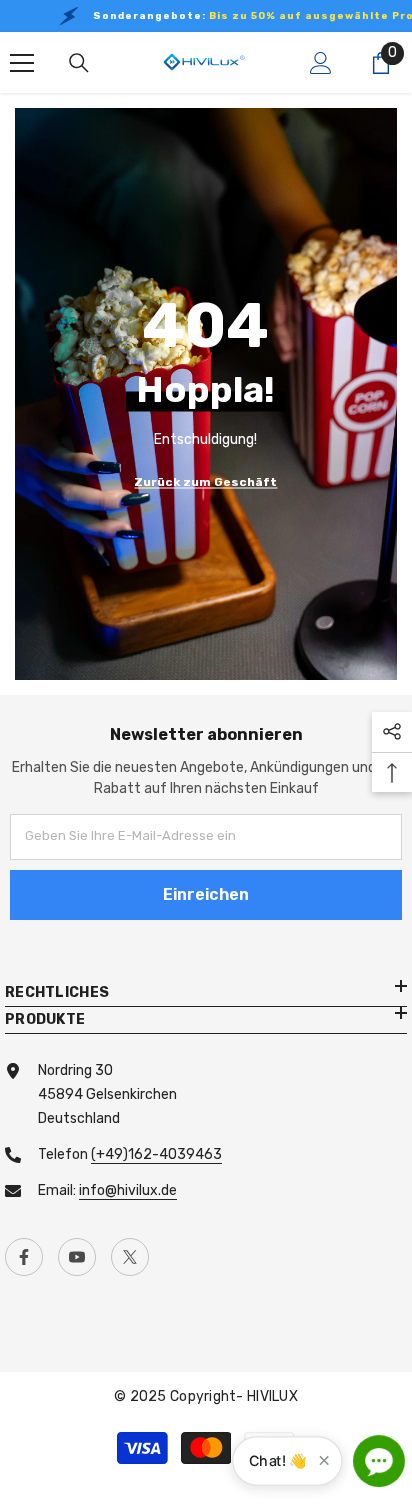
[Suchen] (79, 63)
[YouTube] (77, 1257)
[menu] (22, 63)
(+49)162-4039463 (156, 1154)
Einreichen (206, 894)
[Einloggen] (321, 63)
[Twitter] (130, 1257)
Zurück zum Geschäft (205, 482)
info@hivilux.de (128, 1190)
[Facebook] (24, 1257)
